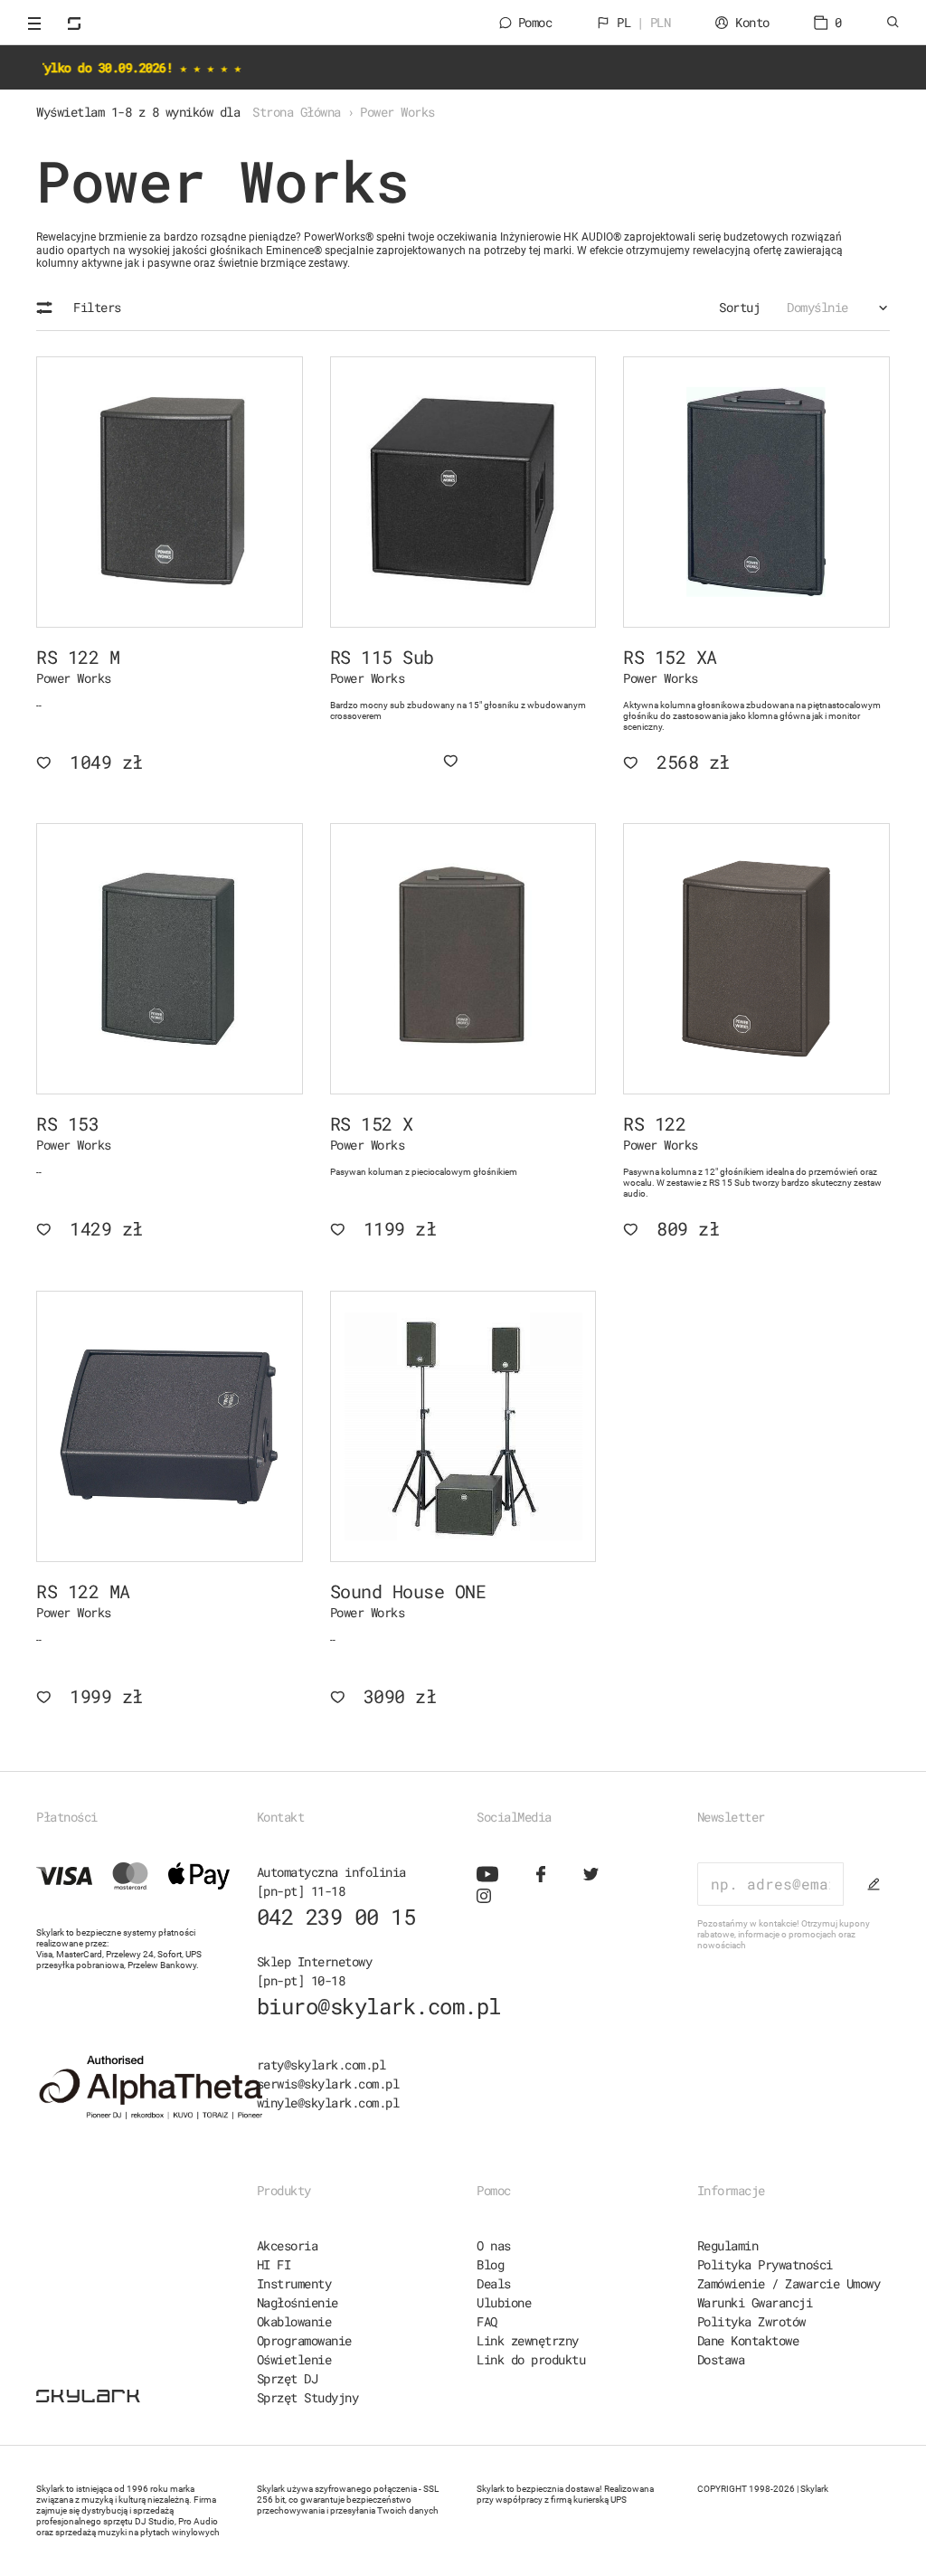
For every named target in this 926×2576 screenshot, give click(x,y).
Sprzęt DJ (288, 2378)
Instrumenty (294, 2283)
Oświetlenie (294, 2359)
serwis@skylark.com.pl (328, 2084)
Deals (494, 2283)
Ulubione (504, 2302)
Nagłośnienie (298, 2302)
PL (643, 22)
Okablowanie (294, 2321)
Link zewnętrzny (528, 2340)
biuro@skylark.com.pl (379, 2006)
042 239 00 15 (336, 1917)
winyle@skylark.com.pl (328, 2102)
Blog (490, 2264)
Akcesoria (288, 2245)
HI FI (274, 2264)
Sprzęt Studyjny (308, 2397)
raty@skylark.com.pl (321, 2065)
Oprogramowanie (304, 2340)
